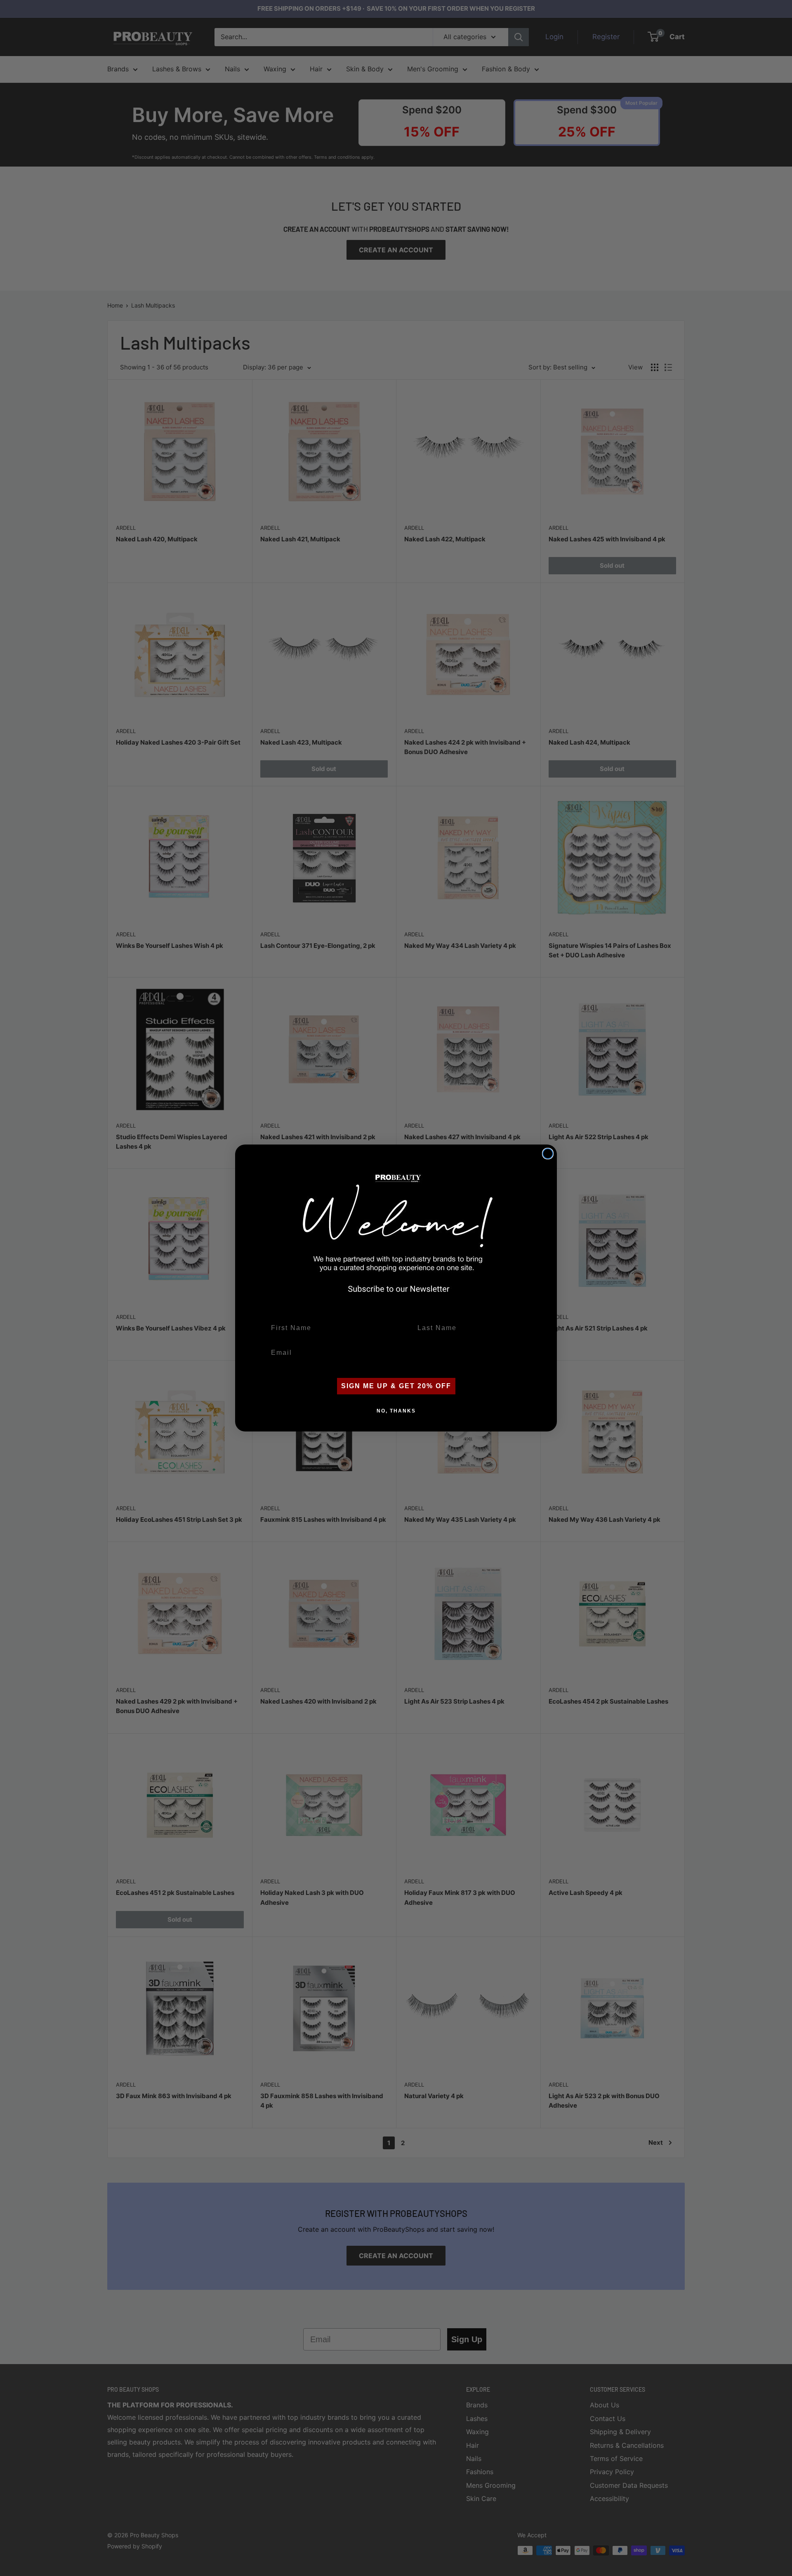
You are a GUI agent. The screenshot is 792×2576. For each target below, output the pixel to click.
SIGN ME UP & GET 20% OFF (396, 1386)
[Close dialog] (548, 1154)
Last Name (431, 1313)
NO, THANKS (396, 1411)
